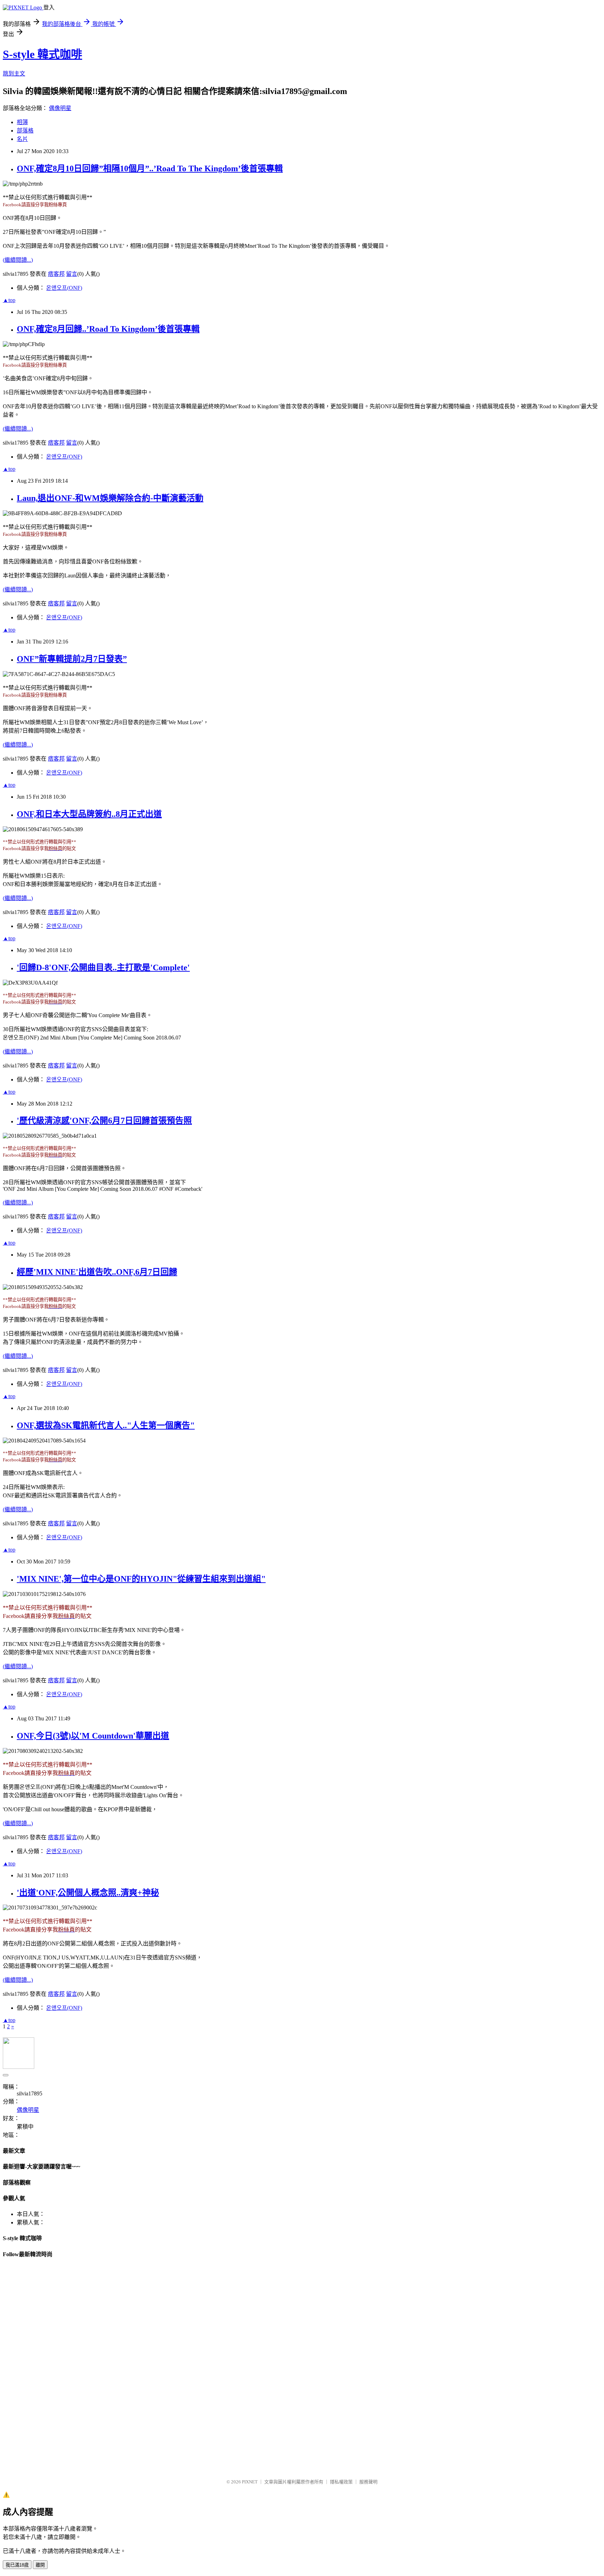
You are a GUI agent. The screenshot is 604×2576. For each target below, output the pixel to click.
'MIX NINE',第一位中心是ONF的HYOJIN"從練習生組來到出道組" (141, 1579)
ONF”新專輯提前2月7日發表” (72, 659)
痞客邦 (56, 274)
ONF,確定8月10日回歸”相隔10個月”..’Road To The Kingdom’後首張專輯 (150, 168)
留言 (72, 274)
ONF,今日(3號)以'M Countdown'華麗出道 (93, 1736)
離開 (40, 2565)
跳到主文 (14, 74)
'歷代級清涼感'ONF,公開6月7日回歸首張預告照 (104, 1121)
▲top (9, 300)
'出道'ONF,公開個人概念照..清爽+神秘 (88, 1893)
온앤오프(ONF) (64, 288)
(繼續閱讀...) (18, 260)
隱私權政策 (341, 2482)
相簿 (22, 122)
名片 (22, 139)
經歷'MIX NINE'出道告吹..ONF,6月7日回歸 (97, 1272)
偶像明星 (60, 108)
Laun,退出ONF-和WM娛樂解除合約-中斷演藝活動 (110, 498)
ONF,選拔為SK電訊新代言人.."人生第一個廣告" (106, 1425)
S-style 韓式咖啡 (42, 54)
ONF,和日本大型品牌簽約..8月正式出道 (89, 814)
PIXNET (250, 2482)
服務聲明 (368, 2482)
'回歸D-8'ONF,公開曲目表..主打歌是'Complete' (103, 967)
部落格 (25, 131)
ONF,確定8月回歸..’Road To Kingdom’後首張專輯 (108, 329)
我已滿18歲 (17, 2565)
